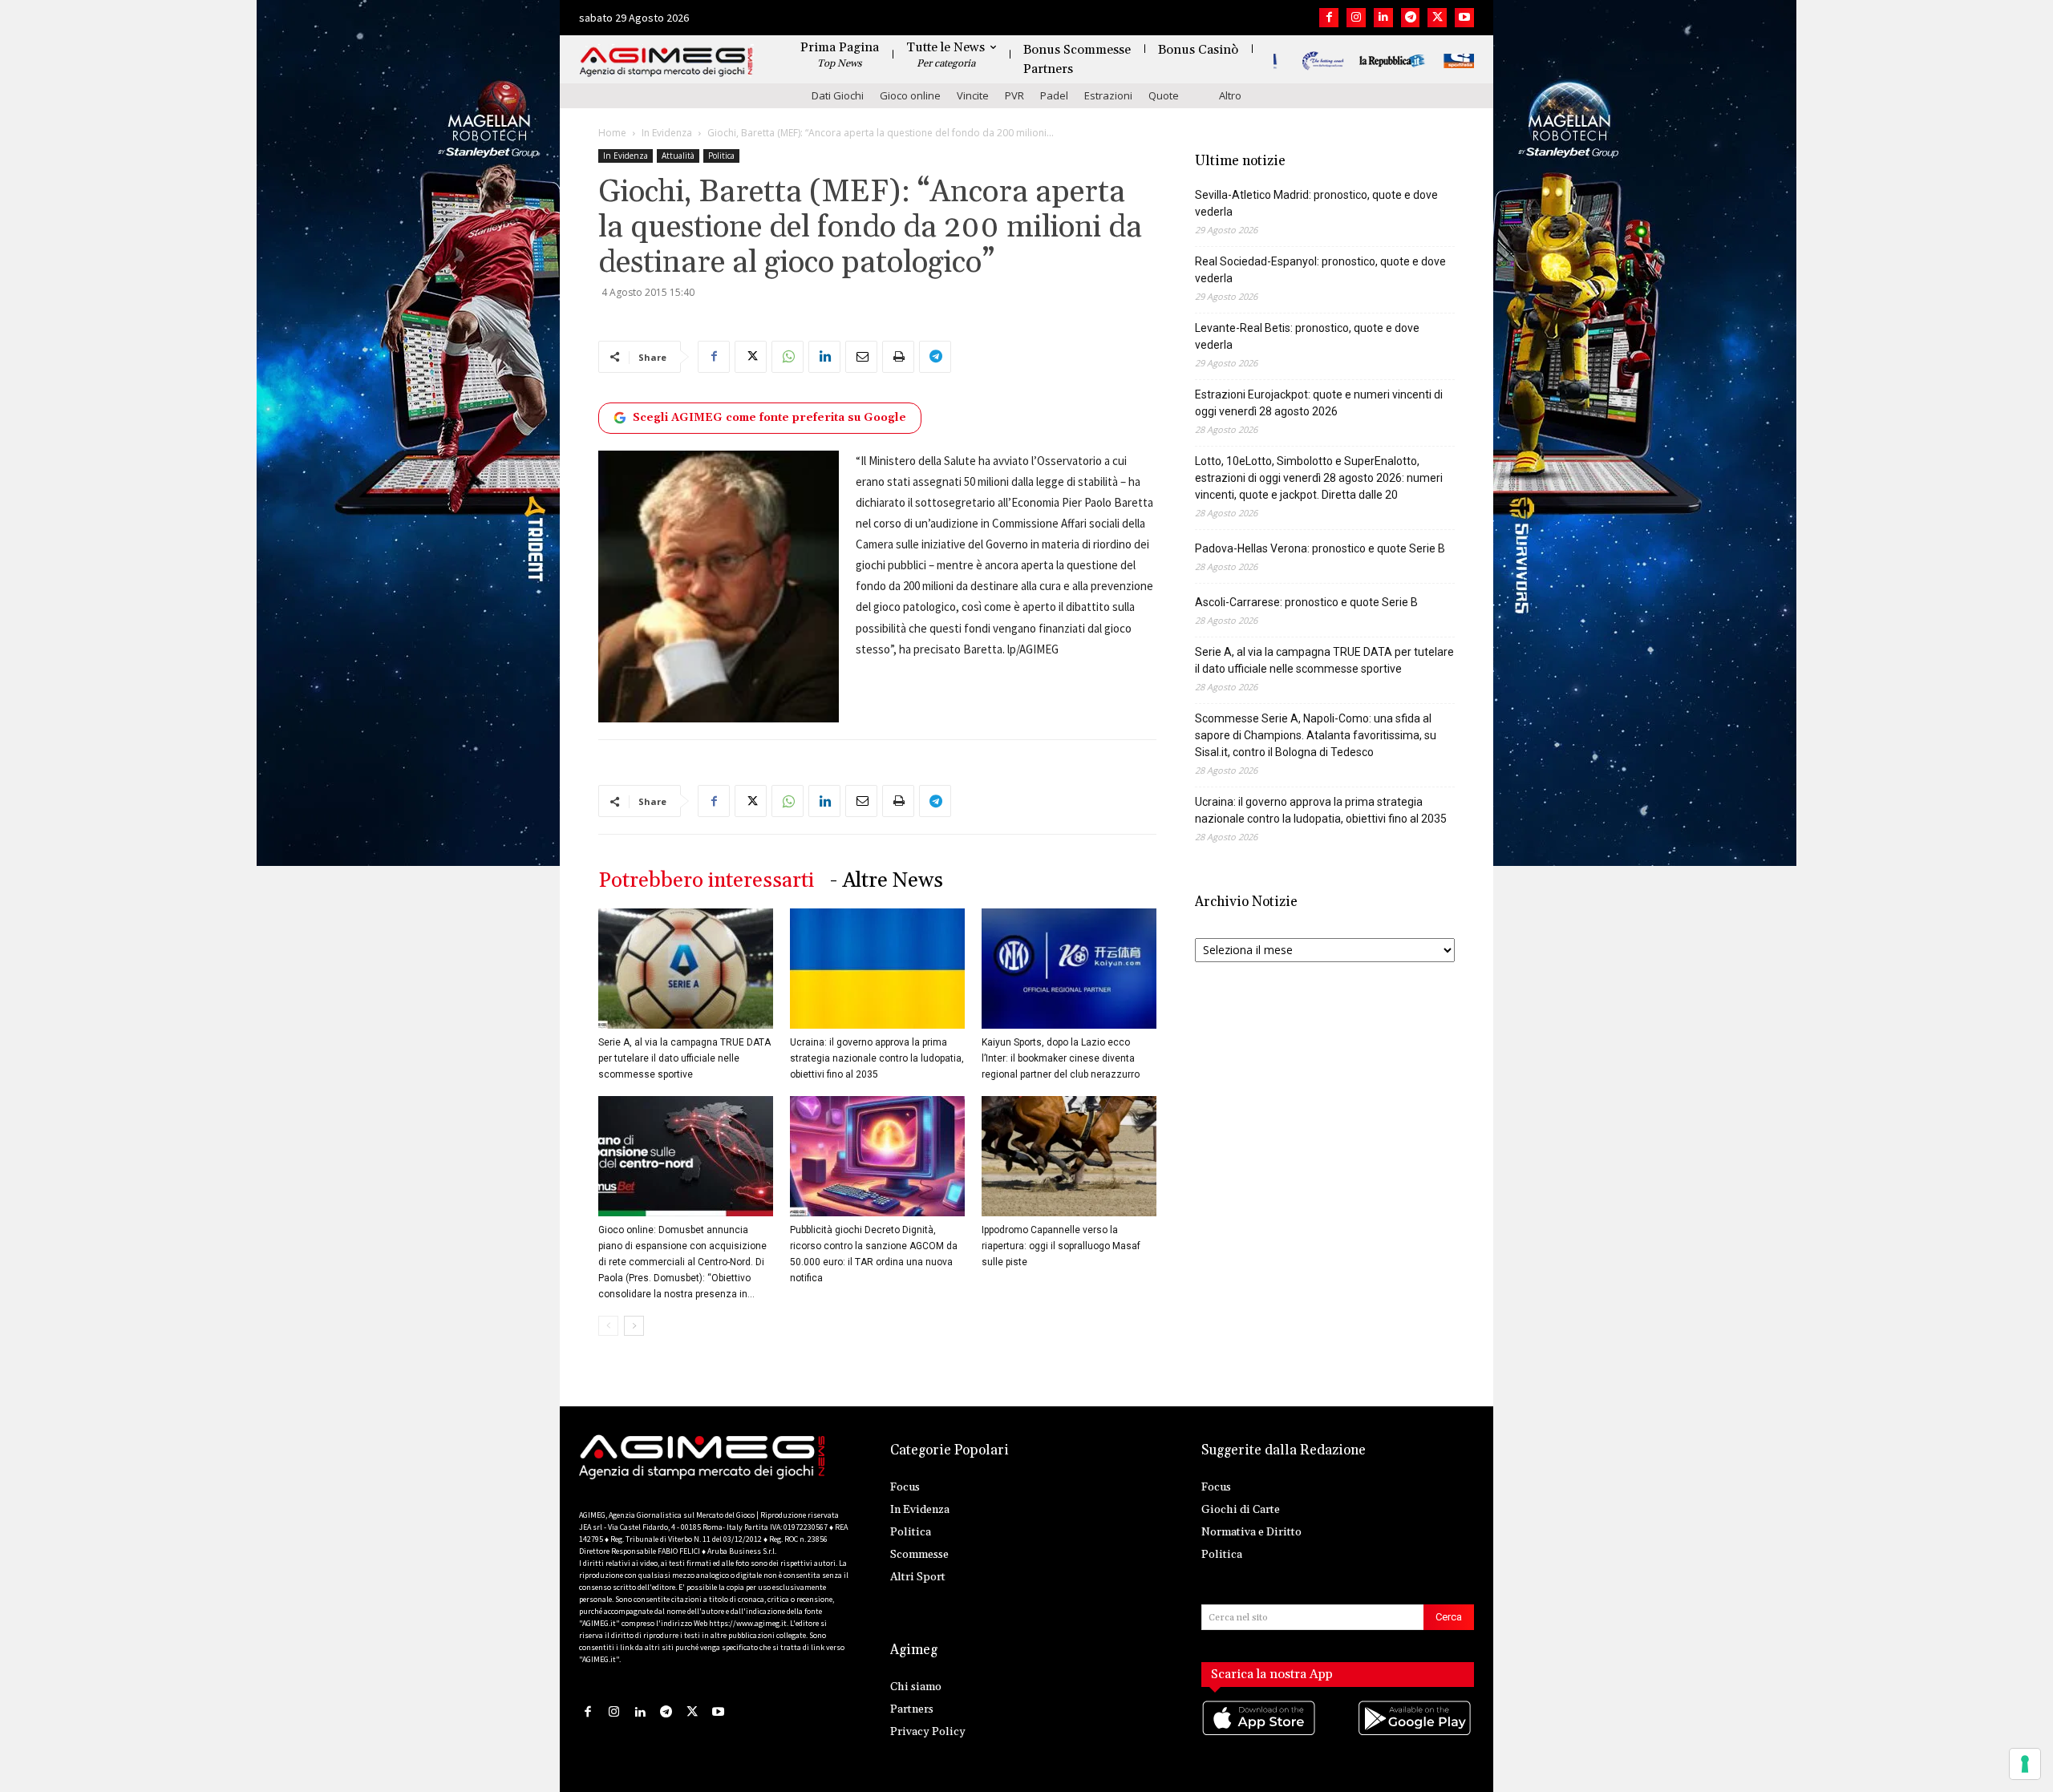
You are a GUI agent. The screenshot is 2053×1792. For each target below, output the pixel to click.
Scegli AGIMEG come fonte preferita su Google (769, 418)
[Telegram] (1411, 18)
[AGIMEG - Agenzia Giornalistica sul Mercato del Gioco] (666, 62)
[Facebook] (1329, 18)
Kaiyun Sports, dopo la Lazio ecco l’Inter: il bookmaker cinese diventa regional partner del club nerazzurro (1061, 1058)
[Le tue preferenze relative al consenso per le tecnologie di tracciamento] (2025, 1764)
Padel (1054, 95)
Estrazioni (1108, 95)
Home (612, 133)
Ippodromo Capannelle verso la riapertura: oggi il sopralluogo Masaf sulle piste (1061, 1246)
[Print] (898, 357)
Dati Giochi (838, 95)
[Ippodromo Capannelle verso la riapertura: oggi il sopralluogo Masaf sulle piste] (1069, 1156)
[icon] (1260, 1734)
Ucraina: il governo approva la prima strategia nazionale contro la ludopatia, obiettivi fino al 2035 (877, 1058)
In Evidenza (667, 133)
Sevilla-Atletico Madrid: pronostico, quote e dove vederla (1316, 203)
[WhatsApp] (788, 357)
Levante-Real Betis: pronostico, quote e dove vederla (1307, 336)
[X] (1437, 18)
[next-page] (634, 1326)
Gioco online (910, 95)
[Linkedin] (1383, 18)
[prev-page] (608, 1326)
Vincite (973, 95)
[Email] (861, 357)
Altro (1230, 95)
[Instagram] (1356, 18)
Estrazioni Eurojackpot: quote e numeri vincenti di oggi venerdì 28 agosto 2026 (1319, 403)
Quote (1164, 95)
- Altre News (887, 881)
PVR (1014, 95)
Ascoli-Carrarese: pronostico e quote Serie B (1306, 602)
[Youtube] (1464, 18)
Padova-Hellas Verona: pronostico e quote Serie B (1320, 548)
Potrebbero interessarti (706, 881)
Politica (721, 156)
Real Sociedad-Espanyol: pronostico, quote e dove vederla (1320, 270)
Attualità (678, 156)
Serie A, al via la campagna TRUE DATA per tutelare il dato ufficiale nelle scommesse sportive (684, 1058)
